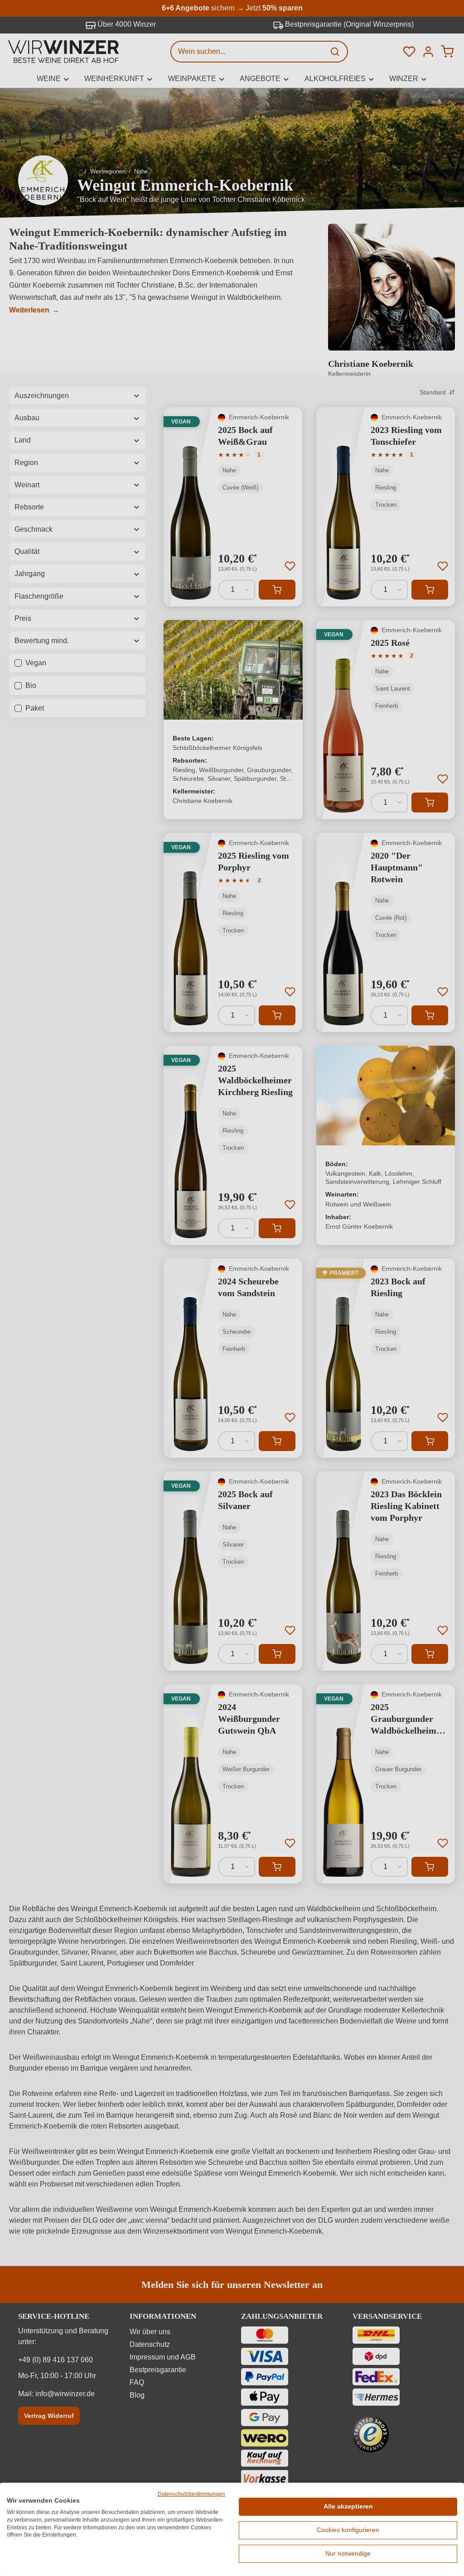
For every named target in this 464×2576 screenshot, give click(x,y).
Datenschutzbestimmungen (191, 2494)
